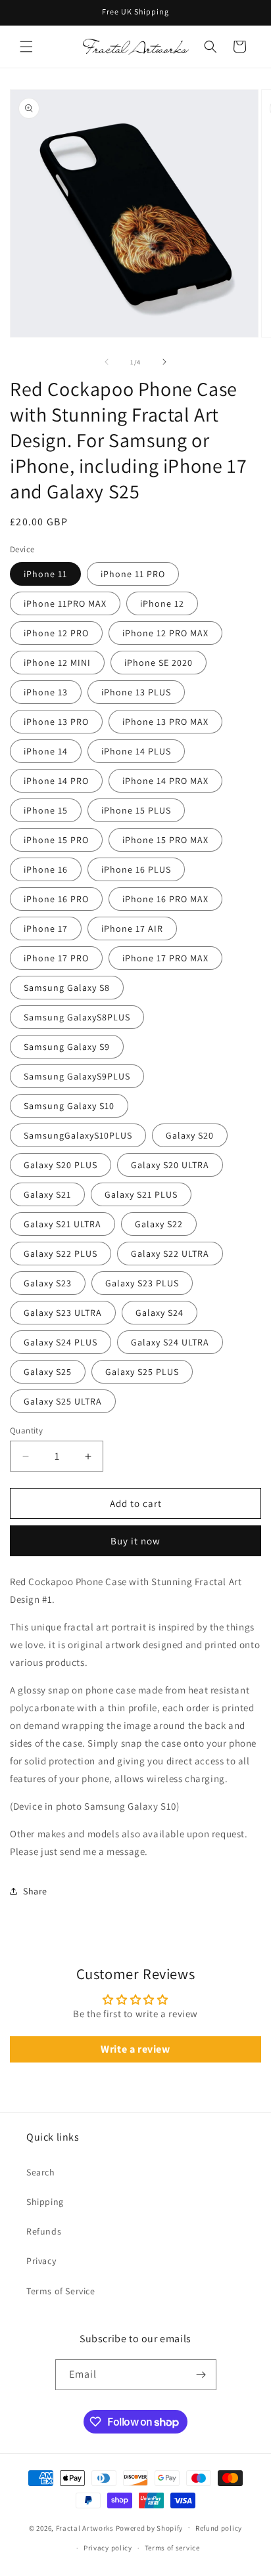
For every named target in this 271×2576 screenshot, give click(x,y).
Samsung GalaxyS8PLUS (77, 1017)
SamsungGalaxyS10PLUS (78, 1135)
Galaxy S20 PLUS (61, 1165)
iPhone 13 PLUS (136, 692)
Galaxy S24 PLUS (61, 1342)
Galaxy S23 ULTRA (63, 1313)
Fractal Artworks (85, 2527)
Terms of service (172, 2548)
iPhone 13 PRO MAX (165, 722)
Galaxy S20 (190, 1135)
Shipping (45, 2202)
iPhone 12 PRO (56, 633)
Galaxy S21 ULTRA (62, 1224)
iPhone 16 (46, 869)
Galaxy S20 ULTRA (170, 1165)
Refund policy (219, 2528)
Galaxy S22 (159, 1224)
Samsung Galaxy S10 (69, 1106)
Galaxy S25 (48, 1372)
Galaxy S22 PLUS (61, 1254)
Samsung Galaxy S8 (67, 988)
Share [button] (35, 1891)
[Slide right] (164, 362)
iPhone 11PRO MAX (65, 603)
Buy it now (135, 1541)
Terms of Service (61, 2291)
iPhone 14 (46, 751)
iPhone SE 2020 (159, 663)
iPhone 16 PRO (56, 899)
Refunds (44, 2231)
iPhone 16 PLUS (136, 869)
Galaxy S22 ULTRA (170, 1254)
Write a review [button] (135, 2049)
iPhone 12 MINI (57, 663)
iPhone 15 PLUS (136, 810)
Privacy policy (108, 2548)
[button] (26, 47)
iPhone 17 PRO (56, 958)
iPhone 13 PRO (56, 722)
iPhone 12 (162, 603)
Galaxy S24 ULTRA (170, 1342)
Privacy (41, 2261)
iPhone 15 (46, 810)
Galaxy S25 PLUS (142, 1372)
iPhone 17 (46, 928)
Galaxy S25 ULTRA (63, 1401)
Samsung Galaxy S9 (67, 1047)
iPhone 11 (45, 574)
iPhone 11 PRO (133, 574)
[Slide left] (107, 362)
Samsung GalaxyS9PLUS (77, 1076)
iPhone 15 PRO (56, 840)
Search (41, 2172)
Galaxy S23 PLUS (142, 1283)
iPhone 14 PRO (56, 781)
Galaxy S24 (160, 1313)
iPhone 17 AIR (132, 928)
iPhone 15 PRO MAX (165, 840)
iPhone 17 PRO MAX (165, 958)
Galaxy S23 (48, 1283)
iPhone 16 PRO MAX (165, 899)
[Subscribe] (201, 2375)
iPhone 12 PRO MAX (165, 633)
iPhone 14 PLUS (136, 751)
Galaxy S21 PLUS (141, 1194)
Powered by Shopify (150, 2527)
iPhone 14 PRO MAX (165, 781)
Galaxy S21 (47, 1194)
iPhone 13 (46, 692)
